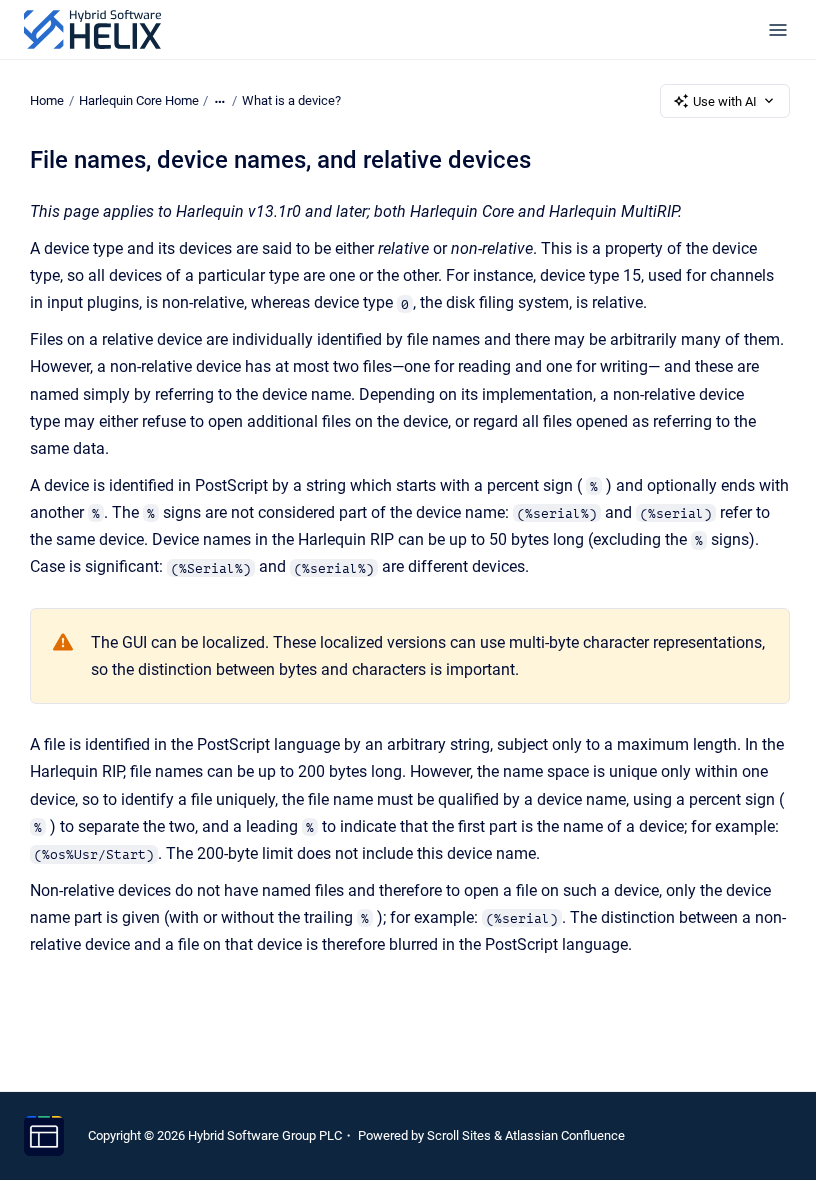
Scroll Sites (459, 1135)
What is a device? (291, 100)
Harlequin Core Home (139, 100)
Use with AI (725, 101)
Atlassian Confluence (565, 1135)
